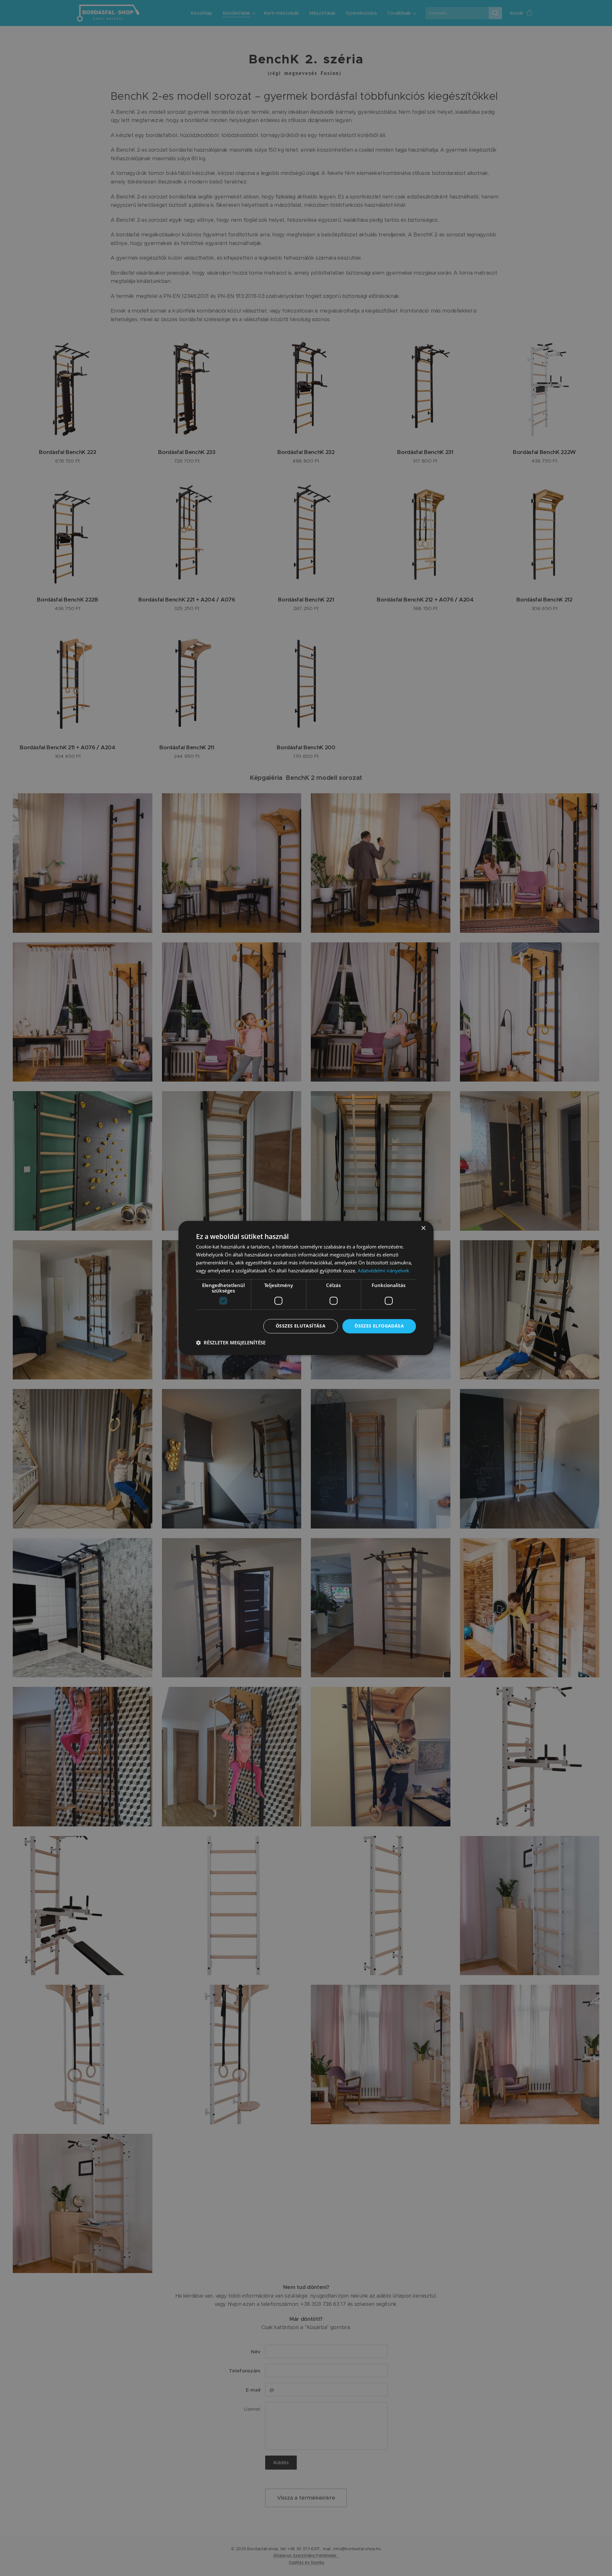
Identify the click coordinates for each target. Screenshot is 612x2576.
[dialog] (306, 1288)
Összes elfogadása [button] (379, 1326)
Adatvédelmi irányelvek (383, 1270)
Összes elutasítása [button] (301, 1326)
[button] (231, 1343)
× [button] (423, 1228)
